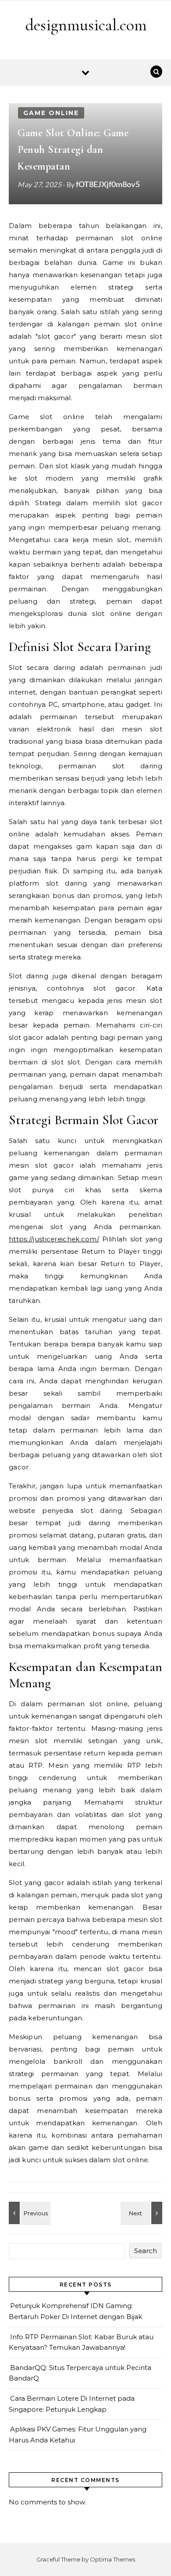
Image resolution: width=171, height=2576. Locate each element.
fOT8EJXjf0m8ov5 (108, 184)
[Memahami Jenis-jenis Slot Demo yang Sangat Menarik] (142, 2213)
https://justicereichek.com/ (54, 1239)
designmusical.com (86, 25)
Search (146, 2251)
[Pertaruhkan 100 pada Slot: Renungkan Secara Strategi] (28, 2213)
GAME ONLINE (51, 113)
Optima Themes (112, 2559)
